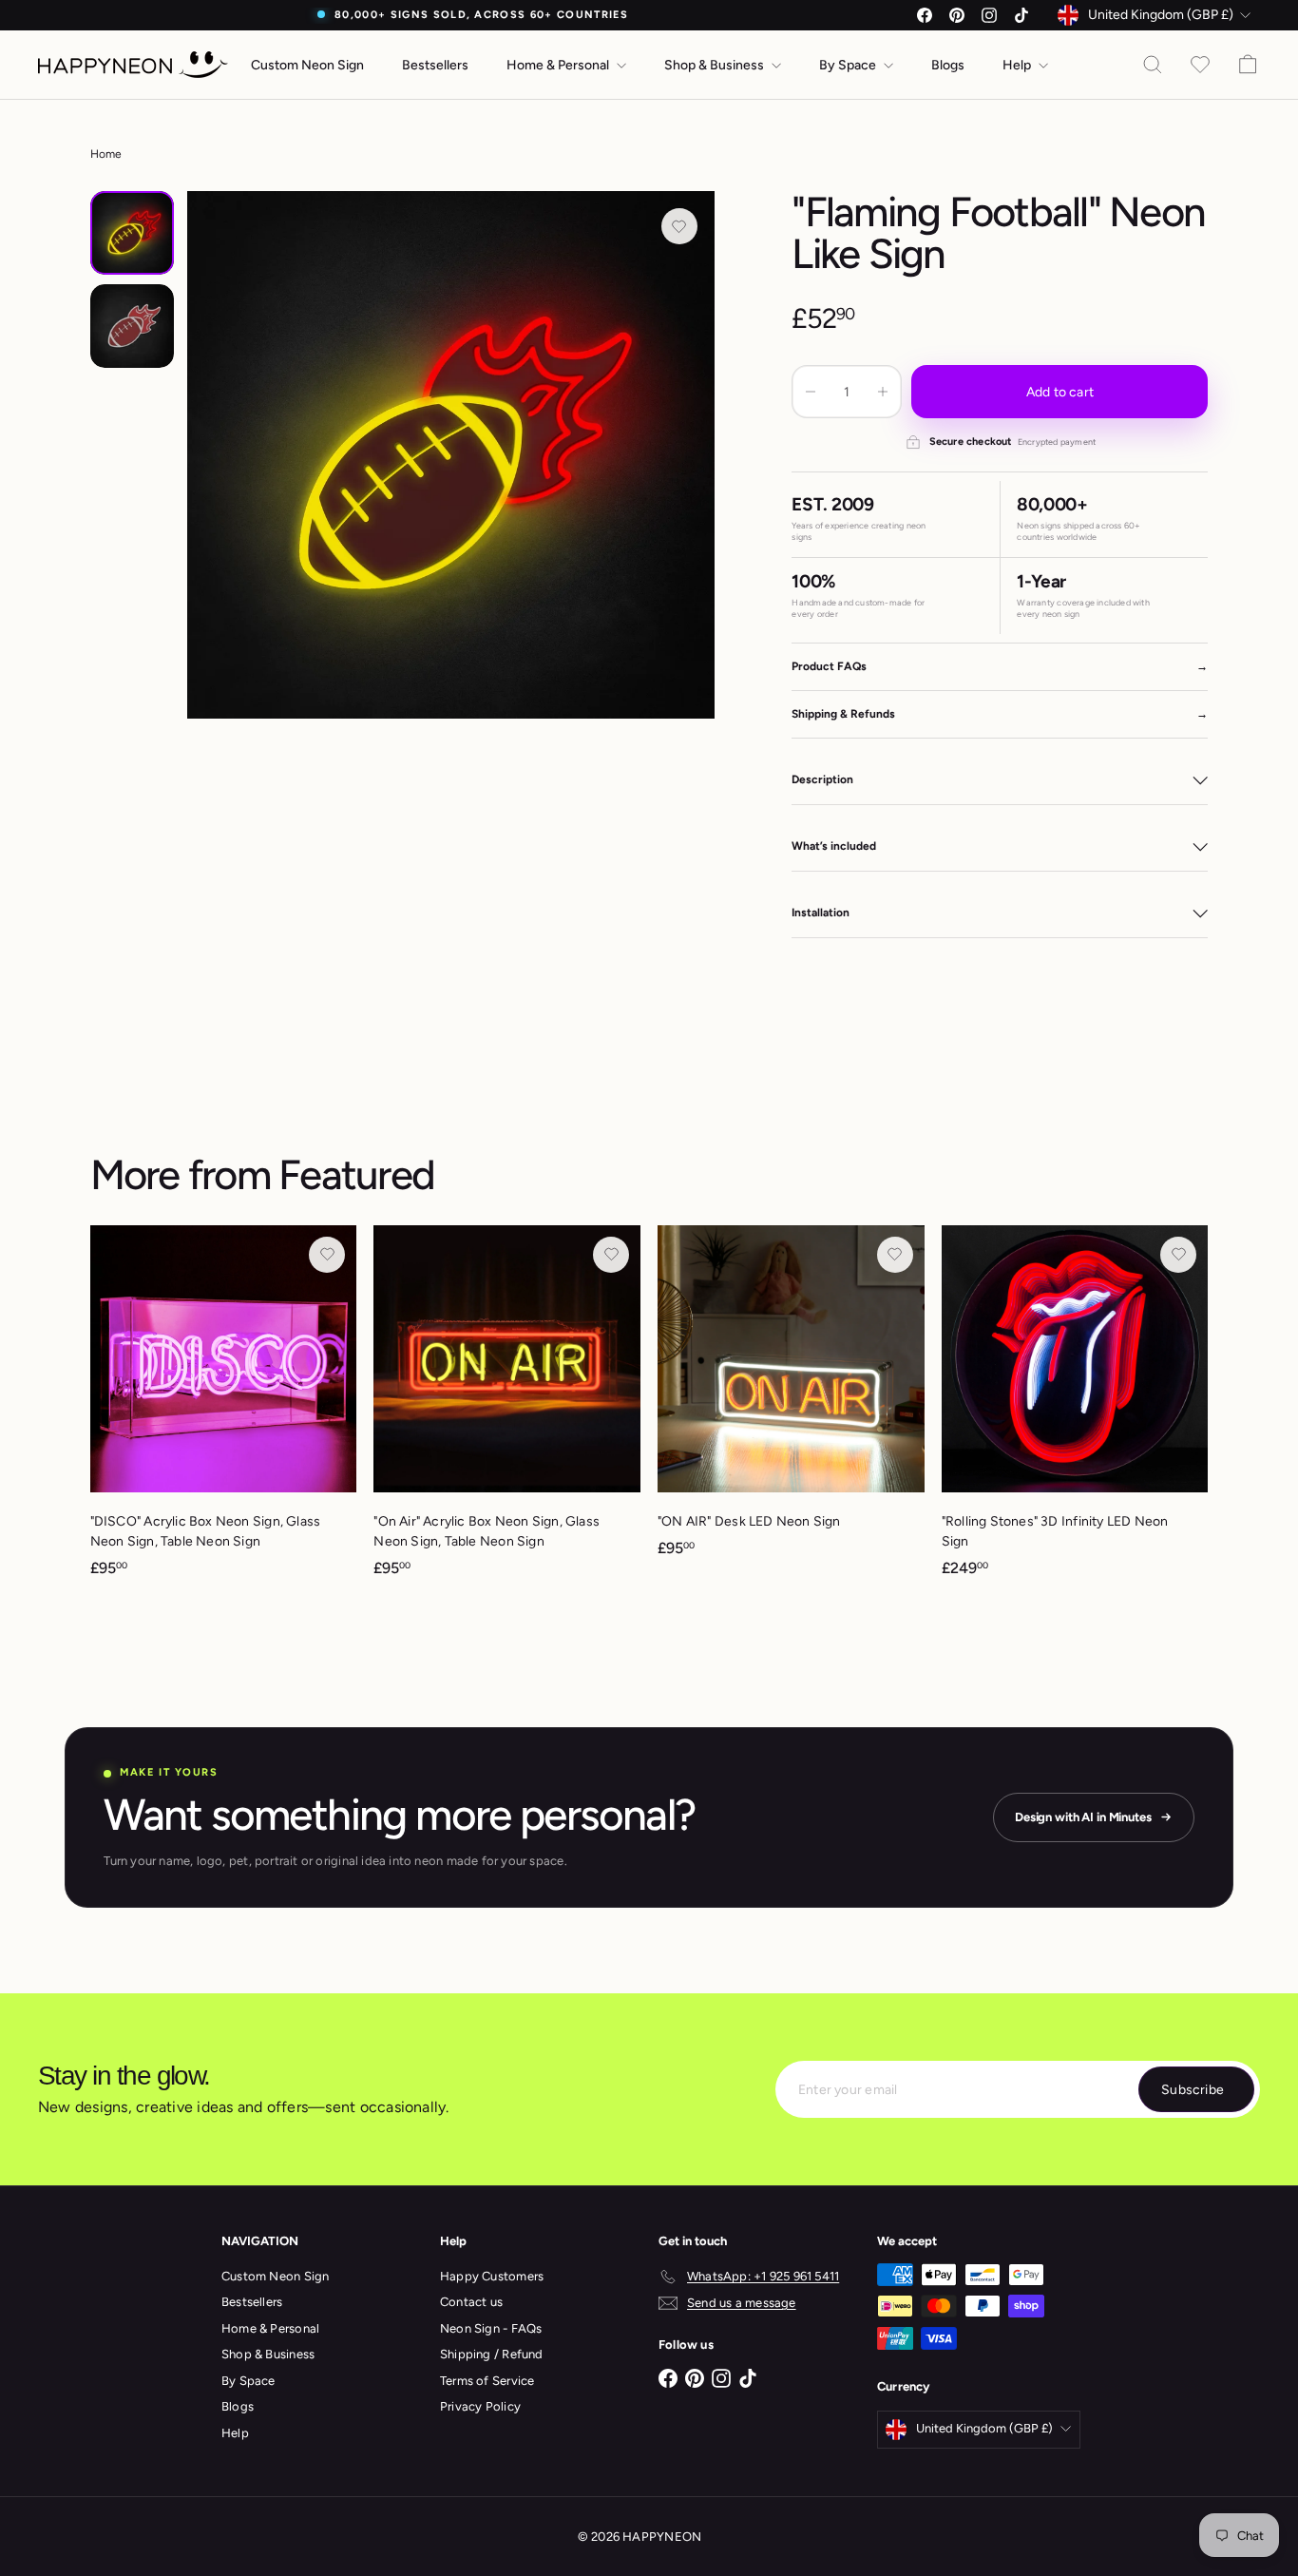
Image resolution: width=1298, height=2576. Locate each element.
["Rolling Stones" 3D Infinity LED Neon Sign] (1075, 1411)
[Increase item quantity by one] (883, 392)
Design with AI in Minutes (1083, 1817)
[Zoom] (451, 455)
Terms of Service (487, 2381)
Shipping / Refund (492, 2354)
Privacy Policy (480, 2406)
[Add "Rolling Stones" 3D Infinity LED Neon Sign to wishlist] (1178, 1255)
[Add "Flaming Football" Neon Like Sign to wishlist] (679, 226)
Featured (356, 1174)
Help (1018, 65)
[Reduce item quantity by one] (811, 392)
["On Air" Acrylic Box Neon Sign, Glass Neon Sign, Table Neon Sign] (507, 1411)
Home (106, 154)
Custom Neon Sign (307, 65)
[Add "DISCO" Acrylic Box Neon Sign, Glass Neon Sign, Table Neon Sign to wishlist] (327, 1255)
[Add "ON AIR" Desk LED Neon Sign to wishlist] (895, 1255)
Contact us (471, 2302)
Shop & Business (716, 65)
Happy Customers (492, 2276)
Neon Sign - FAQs (491, 2328)
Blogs (948, 65)
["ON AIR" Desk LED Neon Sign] (791, 1401)
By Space (849, 65)
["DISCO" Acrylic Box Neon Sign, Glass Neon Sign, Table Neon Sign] (224, 1411)
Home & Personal (559, 65)
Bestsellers (435, 65)
